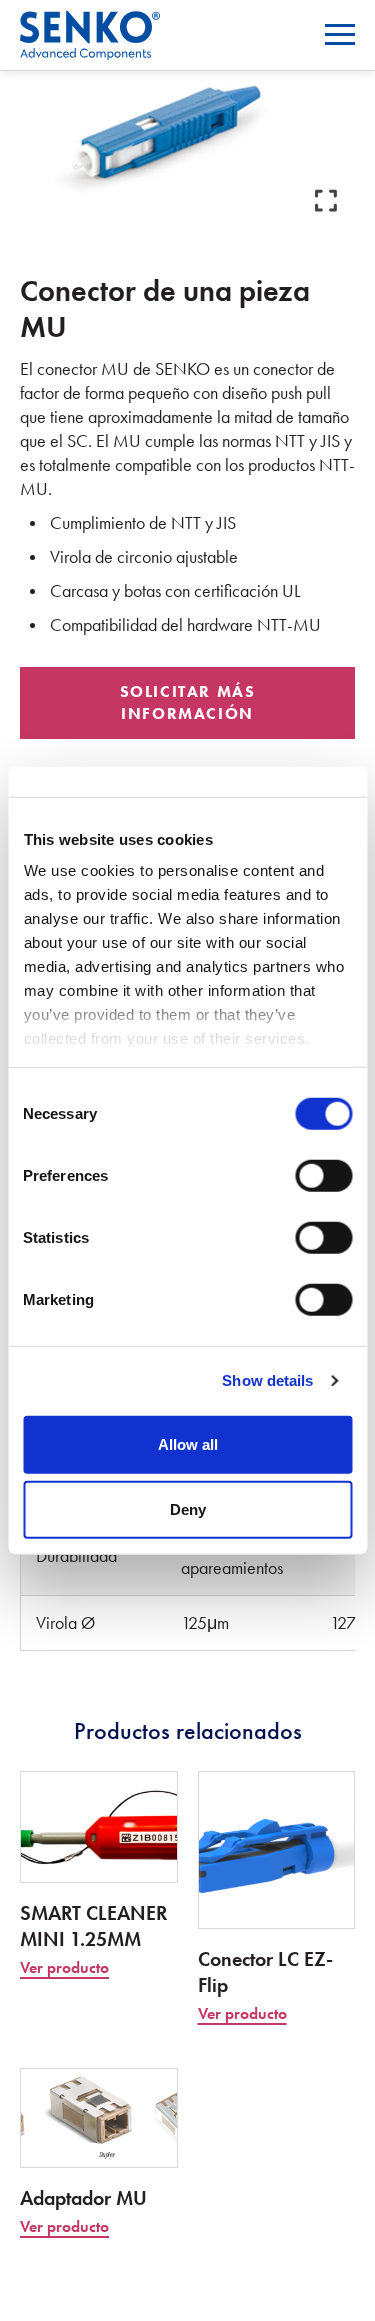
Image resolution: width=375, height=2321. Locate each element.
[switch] (323, 1175)
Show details (267, 1380)
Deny (188, 1509)
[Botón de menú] (340, 34)
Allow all (188, 1443)
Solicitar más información (188, 702)
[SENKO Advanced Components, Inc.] (90, 23)
